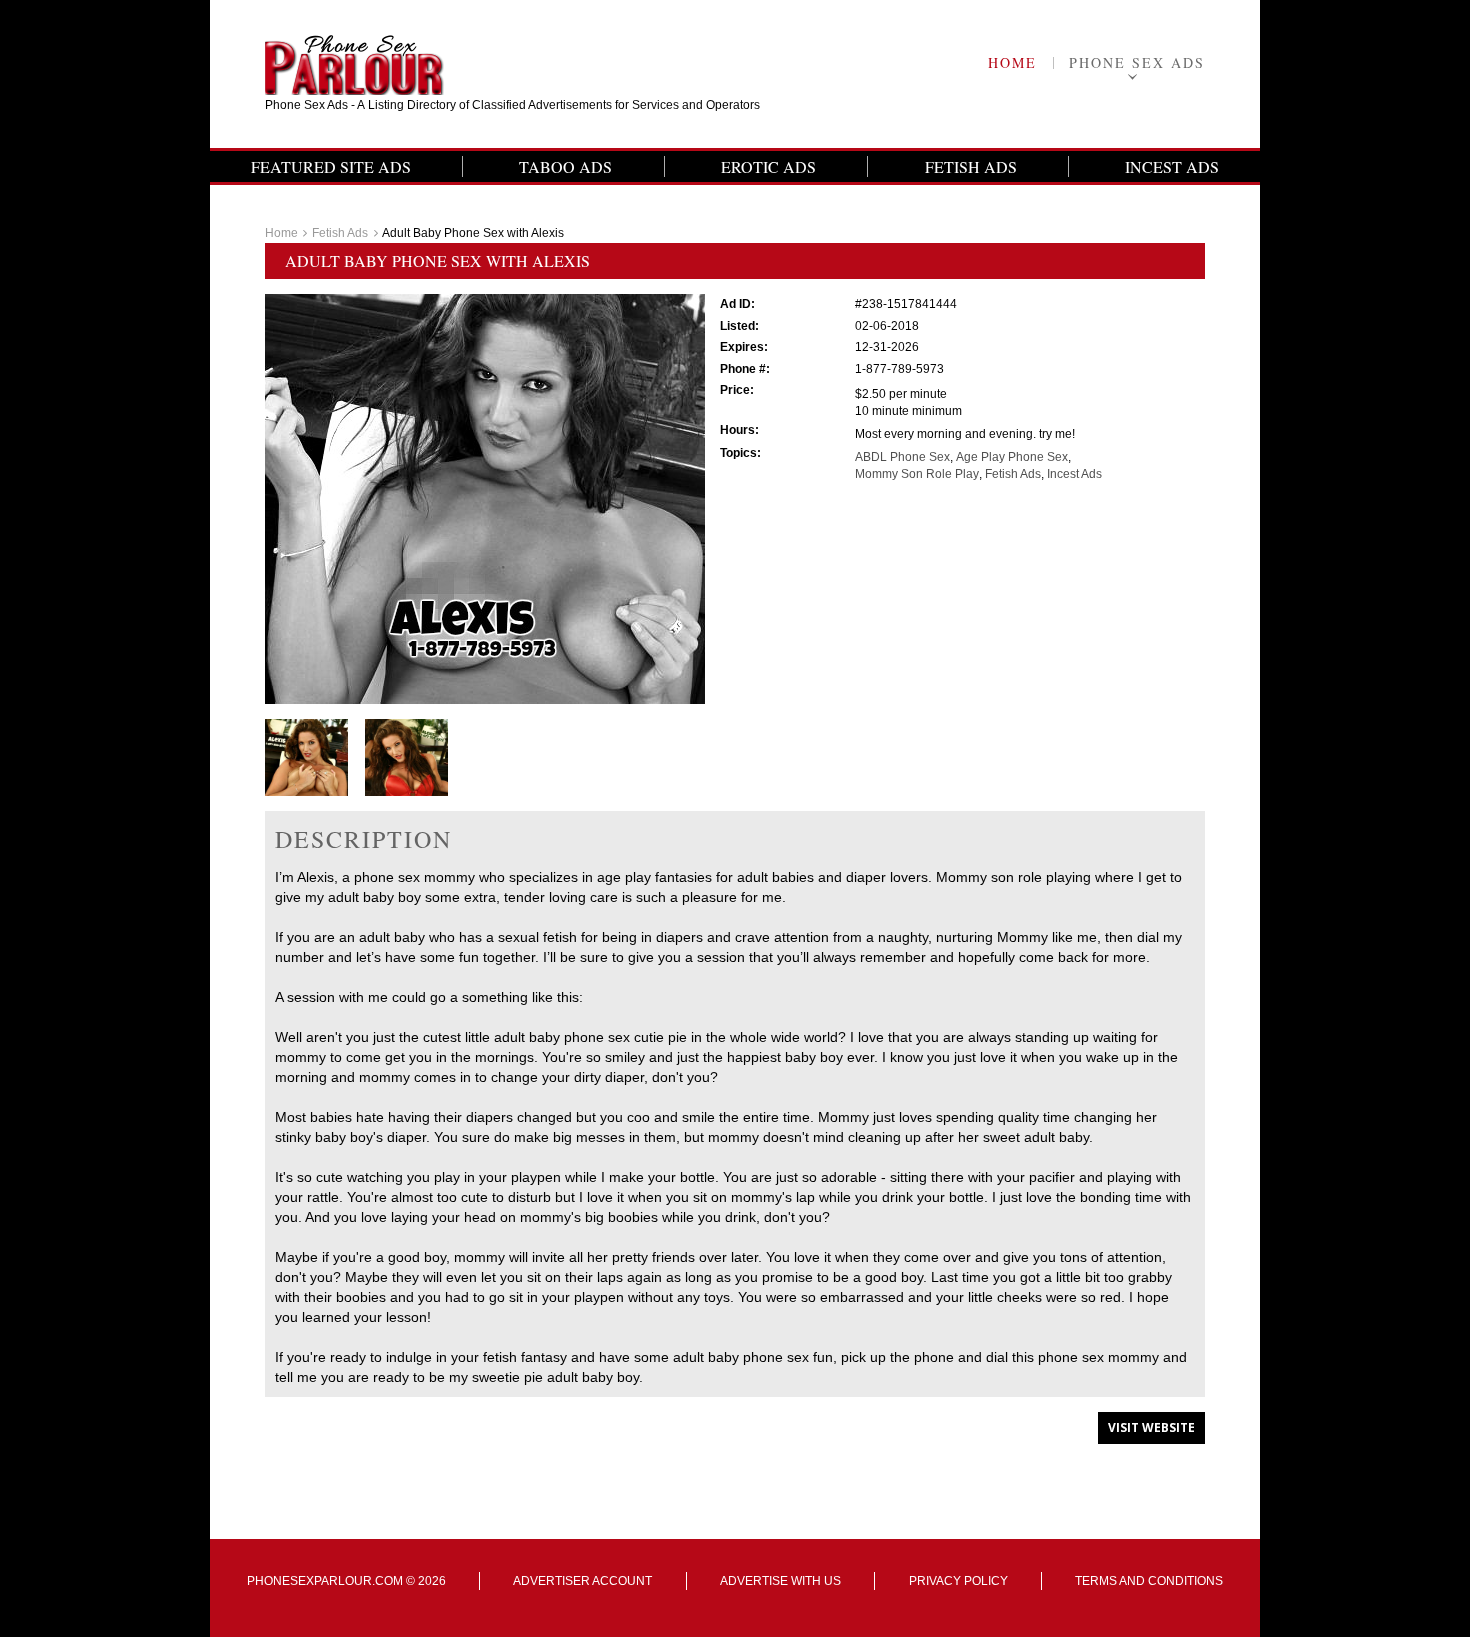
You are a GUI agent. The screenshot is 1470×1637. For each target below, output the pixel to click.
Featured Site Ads (331, 166)
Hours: (739, 430)
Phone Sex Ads (1137, 62)
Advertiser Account (582, 1581)
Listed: (739, 326)
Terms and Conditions (1149, 1581)
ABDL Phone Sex (902, 457)
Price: (737, 390)
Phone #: (745, 369)
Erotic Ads (768, 166)
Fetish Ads (971, 166)
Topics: (740, 453)
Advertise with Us (780, 1581)
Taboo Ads (565, 166)
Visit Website (1151, 1427)
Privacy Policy (958, 1581)
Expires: (744, 347)
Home (1012, 62)
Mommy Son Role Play (917, 474)
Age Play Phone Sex (1012, 457)
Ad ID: (737, 304)
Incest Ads (1172, 166)
